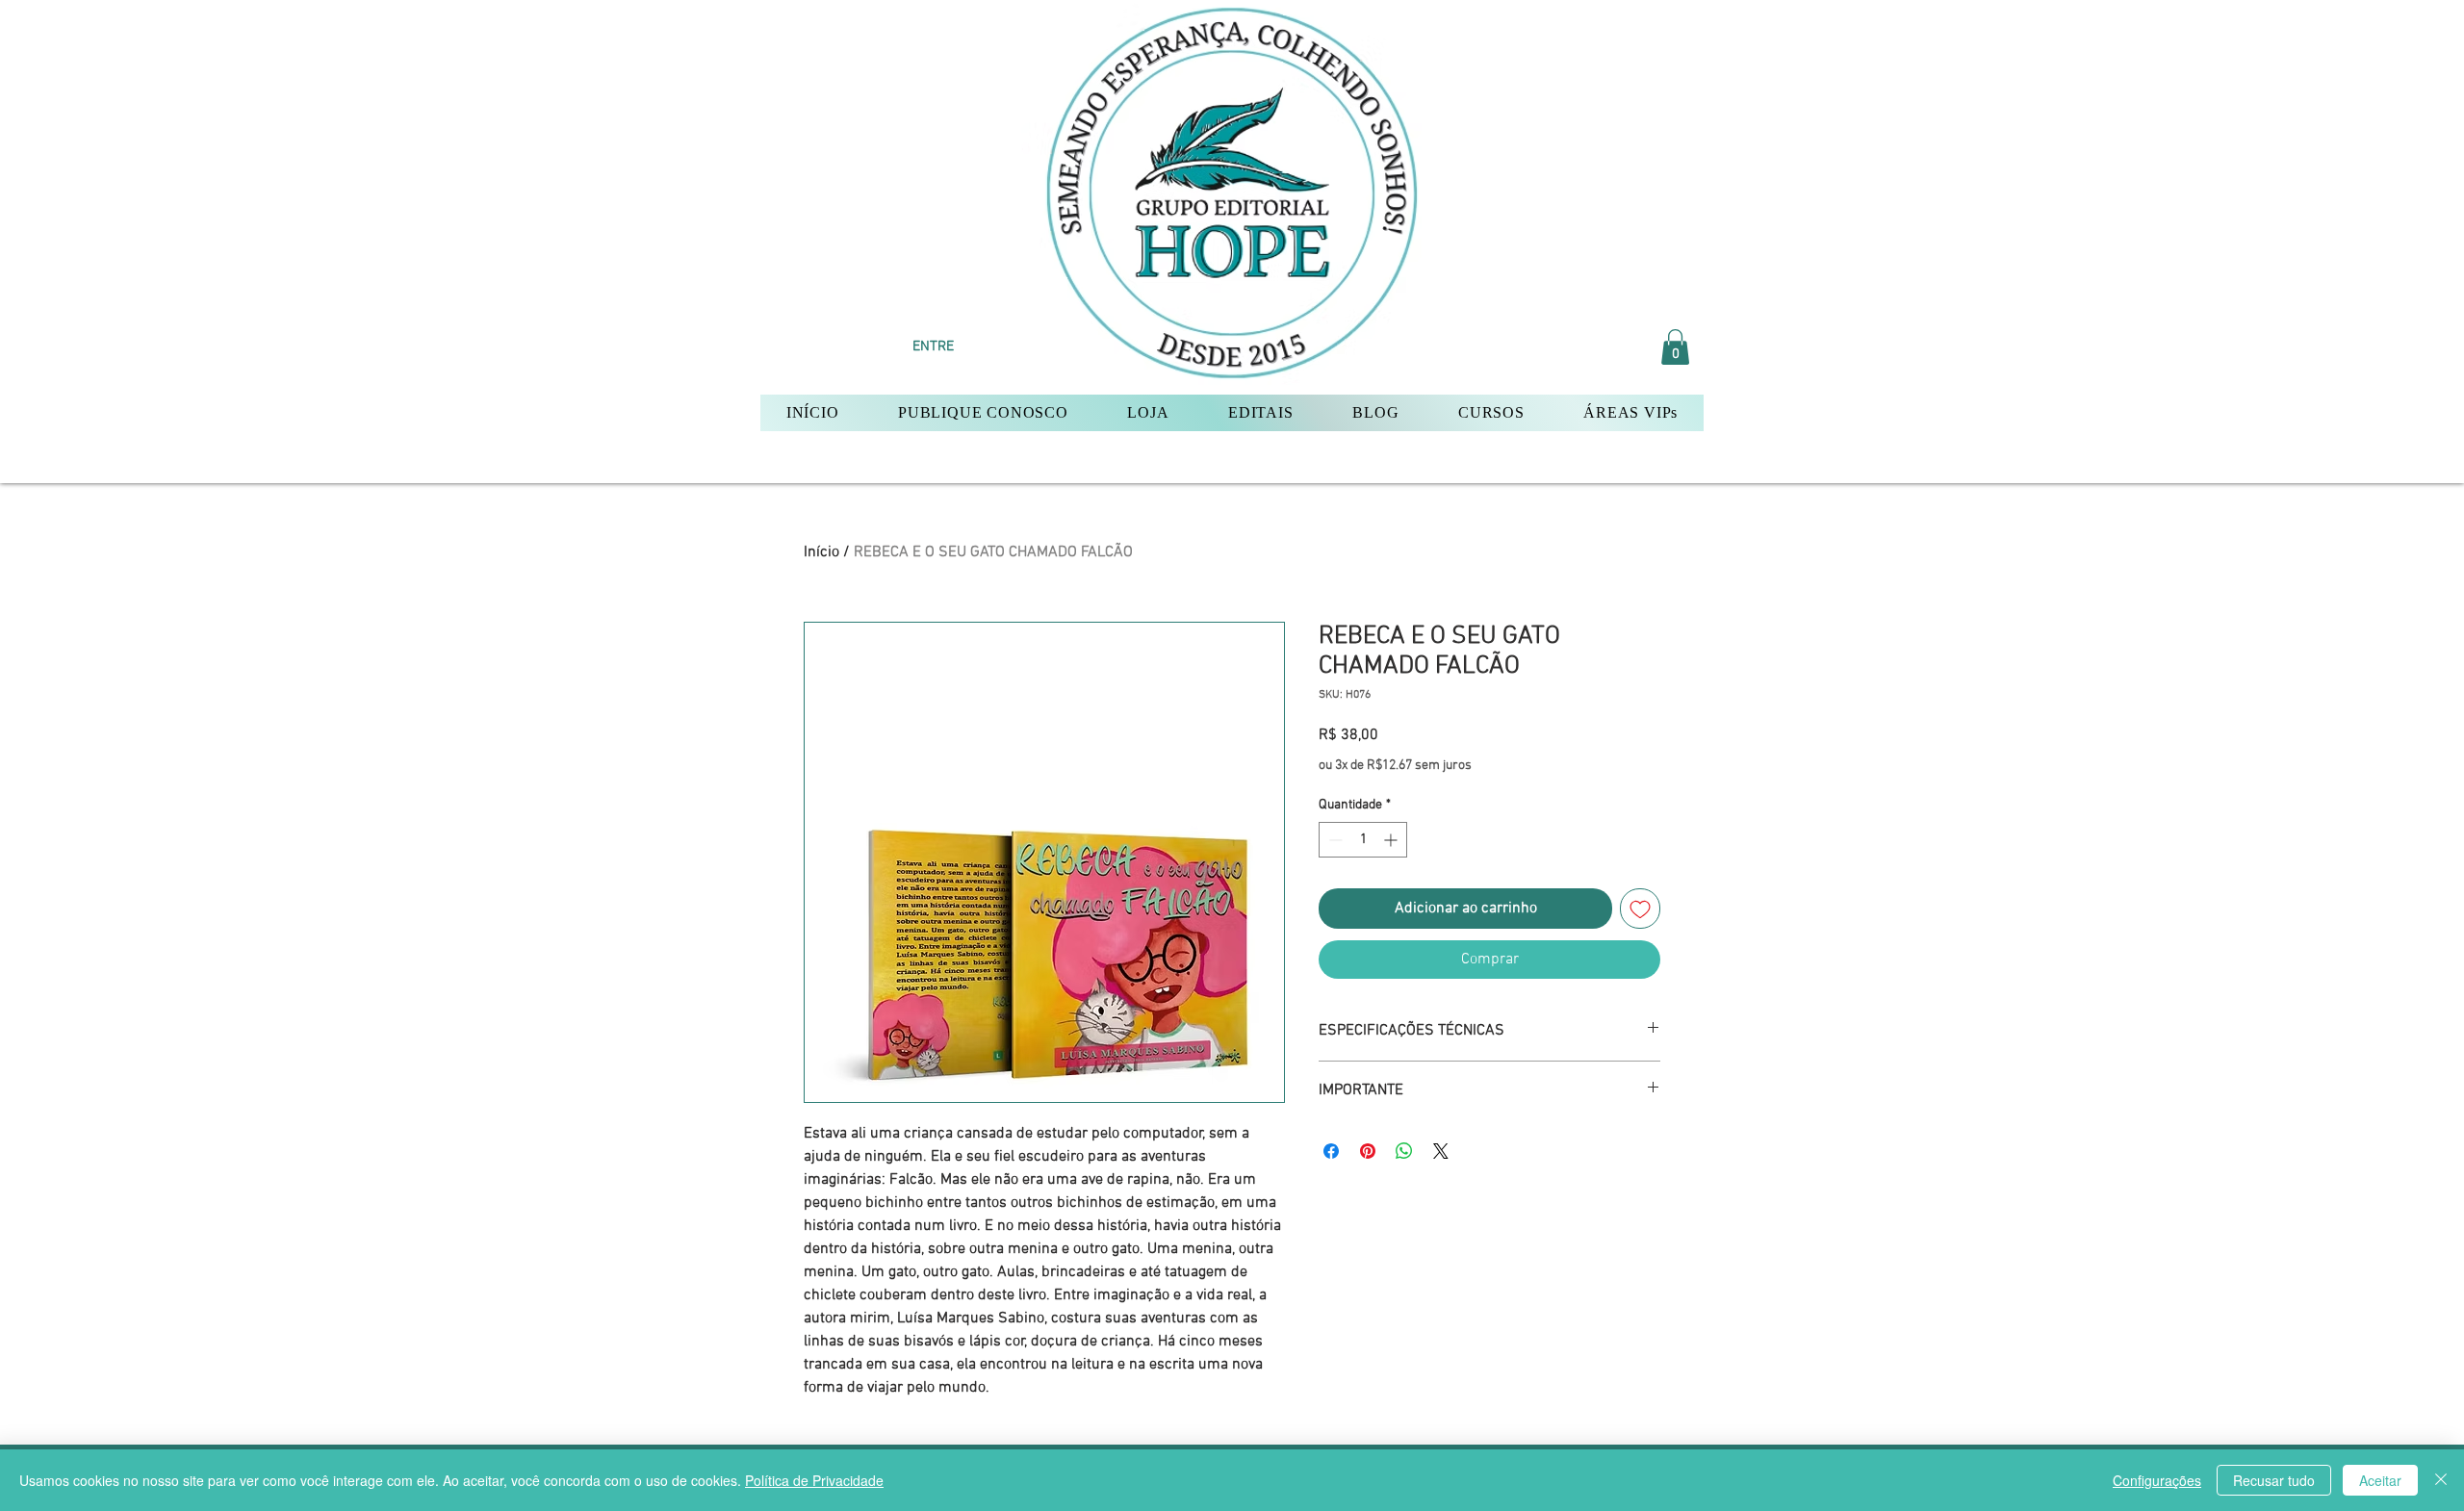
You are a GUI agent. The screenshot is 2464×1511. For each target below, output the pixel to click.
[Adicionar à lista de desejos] (1640, 909)
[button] (1675, 347)
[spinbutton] (1363, 840)
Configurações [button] (2157, 1480)
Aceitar (2380, 1480)
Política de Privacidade (814, 1480)
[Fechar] (2441, 1480)
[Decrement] (1334, 840)
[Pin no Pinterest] (1368, 1151)
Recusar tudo (2274, 1480)
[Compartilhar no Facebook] (1331, 1151)
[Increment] (1392, 840)
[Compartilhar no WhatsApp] (1404, 1151)
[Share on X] (1441, 1151)
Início (821, 552)
